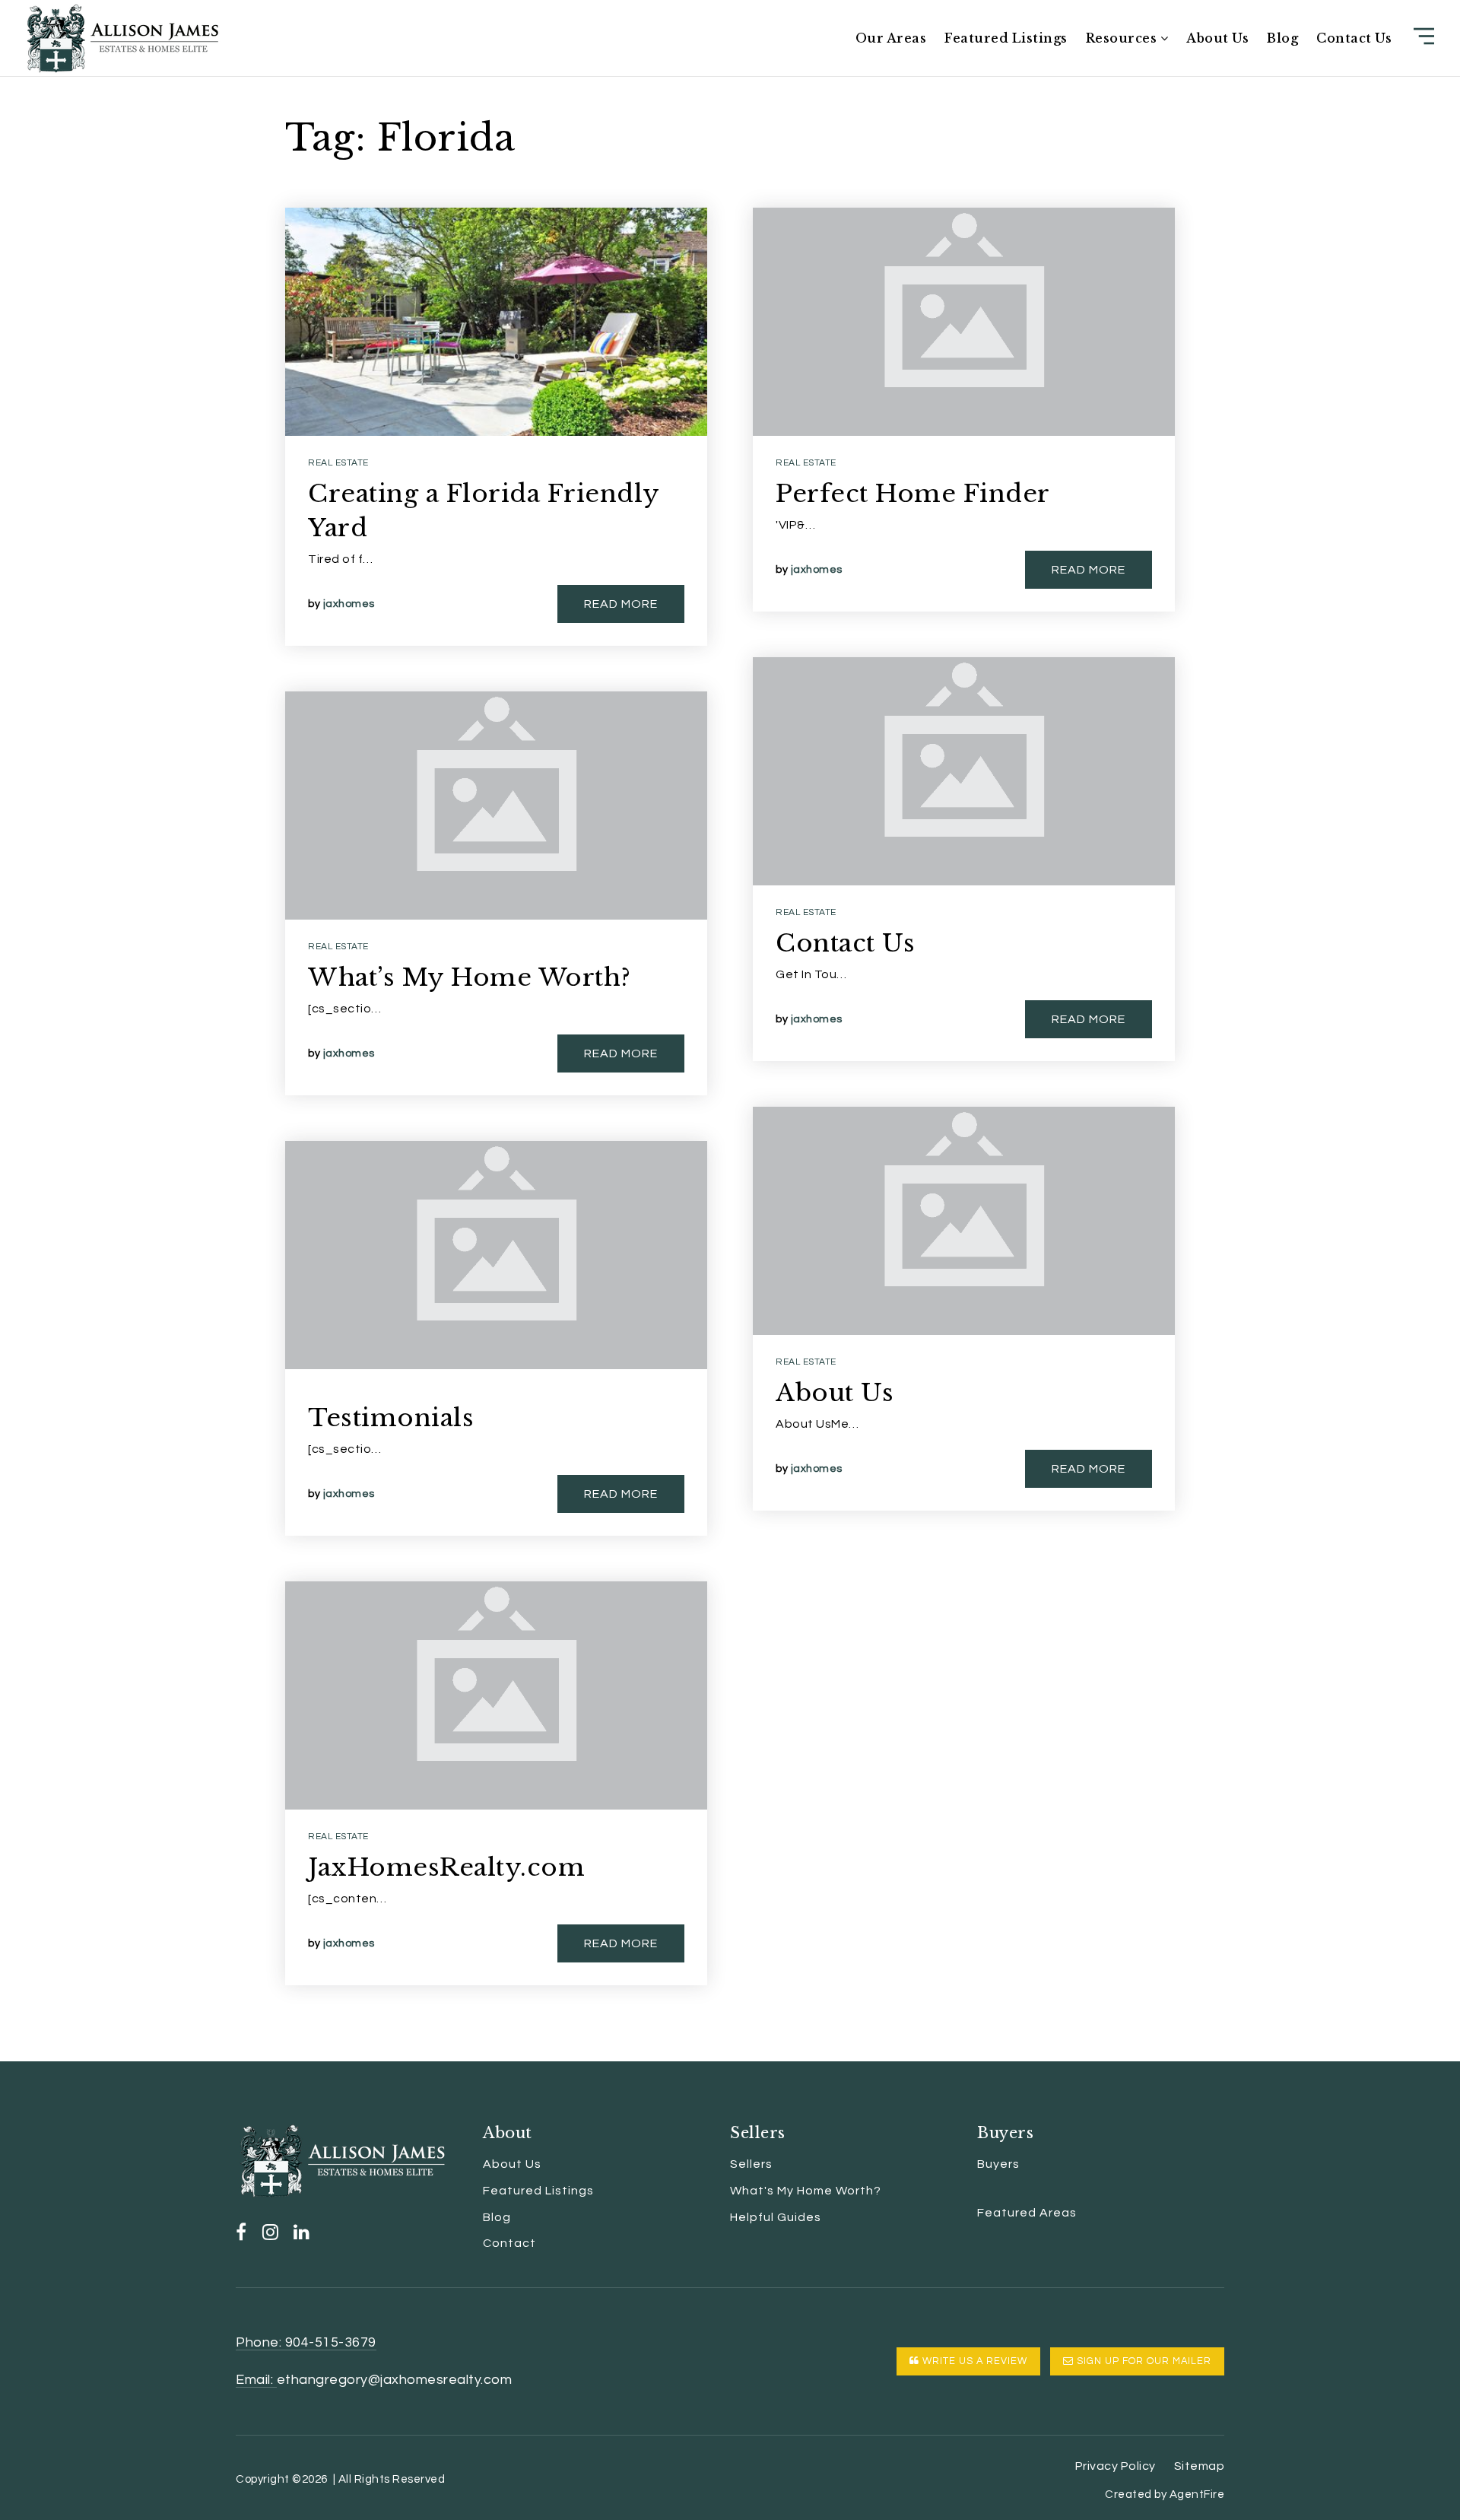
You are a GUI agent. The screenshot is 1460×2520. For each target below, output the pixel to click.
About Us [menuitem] (1217, 38)
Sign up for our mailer (1143, 2361)
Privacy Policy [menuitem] (1116, 2466)
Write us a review (973, 2361)
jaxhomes (349, 604)
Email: (256, 2380)
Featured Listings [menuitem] (1006, 38)
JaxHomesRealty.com (446, 1867)
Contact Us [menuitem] (1354, 38)
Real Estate (338, 463)
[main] (730, 1031)
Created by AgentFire (1165, 2495)
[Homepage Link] (122, 37)
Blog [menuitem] (1282, 38)
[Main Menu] (1424, 36)
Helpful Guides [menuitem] (776, 2217)
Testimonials (391, 1418)
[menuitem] (977, 2191)
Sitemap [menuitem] (1200, 2466)
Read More (621, 604)
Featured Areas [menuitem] (1027, 2213)
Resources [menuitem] (1123, 38)
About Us (835, 1393)
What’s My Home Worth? (470, 977)
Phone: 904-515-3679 (306, 2342)
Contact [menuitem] (509, 2243)
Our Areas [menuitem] (891, 38)
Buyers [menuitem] (998, 2164)
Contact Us (845, 943)
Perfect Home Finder (913, 494)
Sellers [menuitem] (751, 2164)
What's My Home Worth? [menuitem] (806, 2191)
